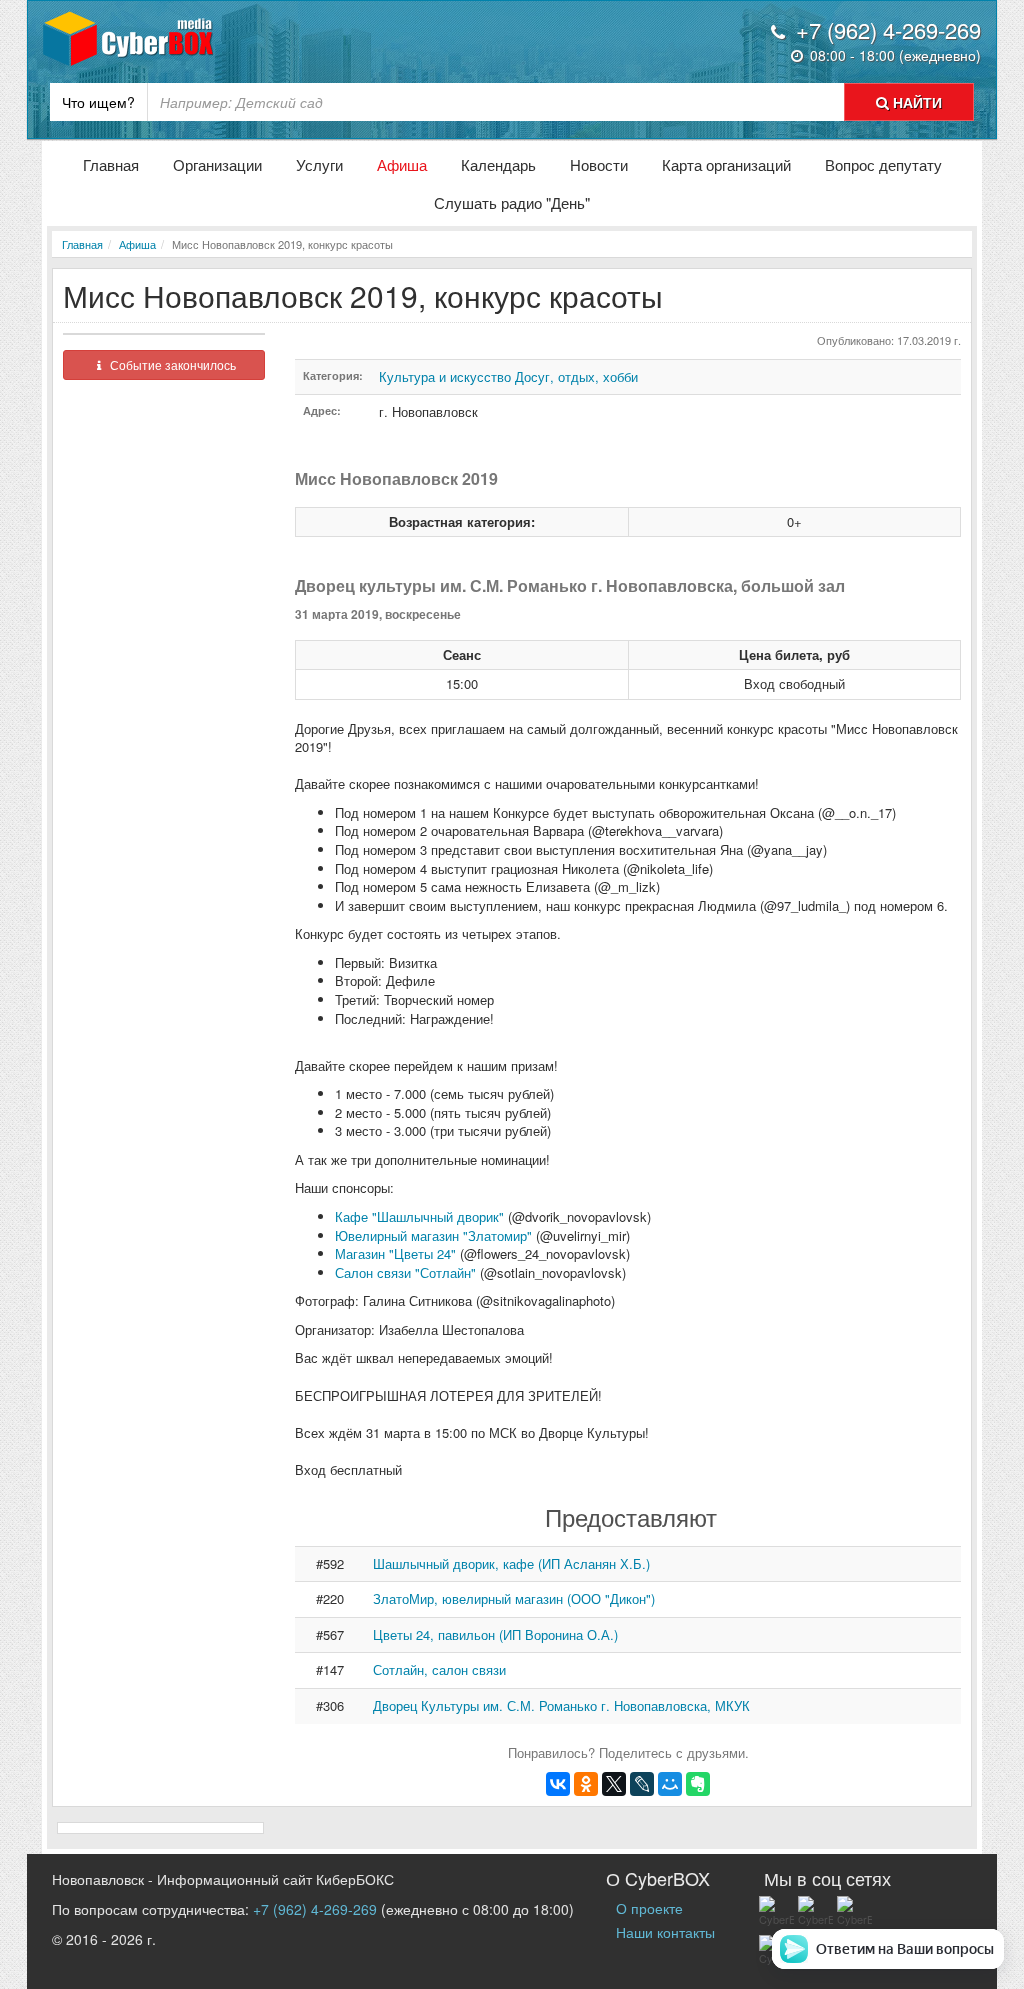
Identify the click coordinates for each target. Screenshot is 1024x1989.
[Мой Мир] (670, 1784)
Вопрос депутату (883, 164)
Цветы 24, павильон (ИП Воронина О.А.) (495, 1634)
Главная (111, 164)
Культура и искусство (445, 376)
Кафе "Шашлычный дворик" (419, 1216)
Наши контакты (665, 1932)
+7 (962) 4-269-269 (315, 1909)
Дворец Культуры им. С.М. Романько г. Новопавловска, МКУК (561, 1705)
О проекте (649, 1908)
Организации (217, 164)
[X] (614, 1784)
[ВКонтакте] (558, 1784)
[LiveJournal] (642, 1784)
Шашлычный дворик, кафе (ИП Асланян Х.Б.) (511, 1563)
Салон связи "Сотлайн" (405, 1272)
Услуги (319, 164)
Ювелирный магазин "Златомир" (433, 1235)
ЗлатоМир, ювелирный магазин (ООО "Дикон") (514, 1598)
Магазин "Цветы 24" (395, 1253)
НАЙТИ (915, 102)
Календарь (498, 164)
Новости (599, 164)
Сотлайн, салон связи (439, 1669)
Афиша (402, 164)
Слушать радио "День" (512, 202)
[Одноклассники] (586, 1784)
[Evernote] (698, 1784)
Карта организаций (726, 164)
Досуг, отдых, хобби (576, 376)
